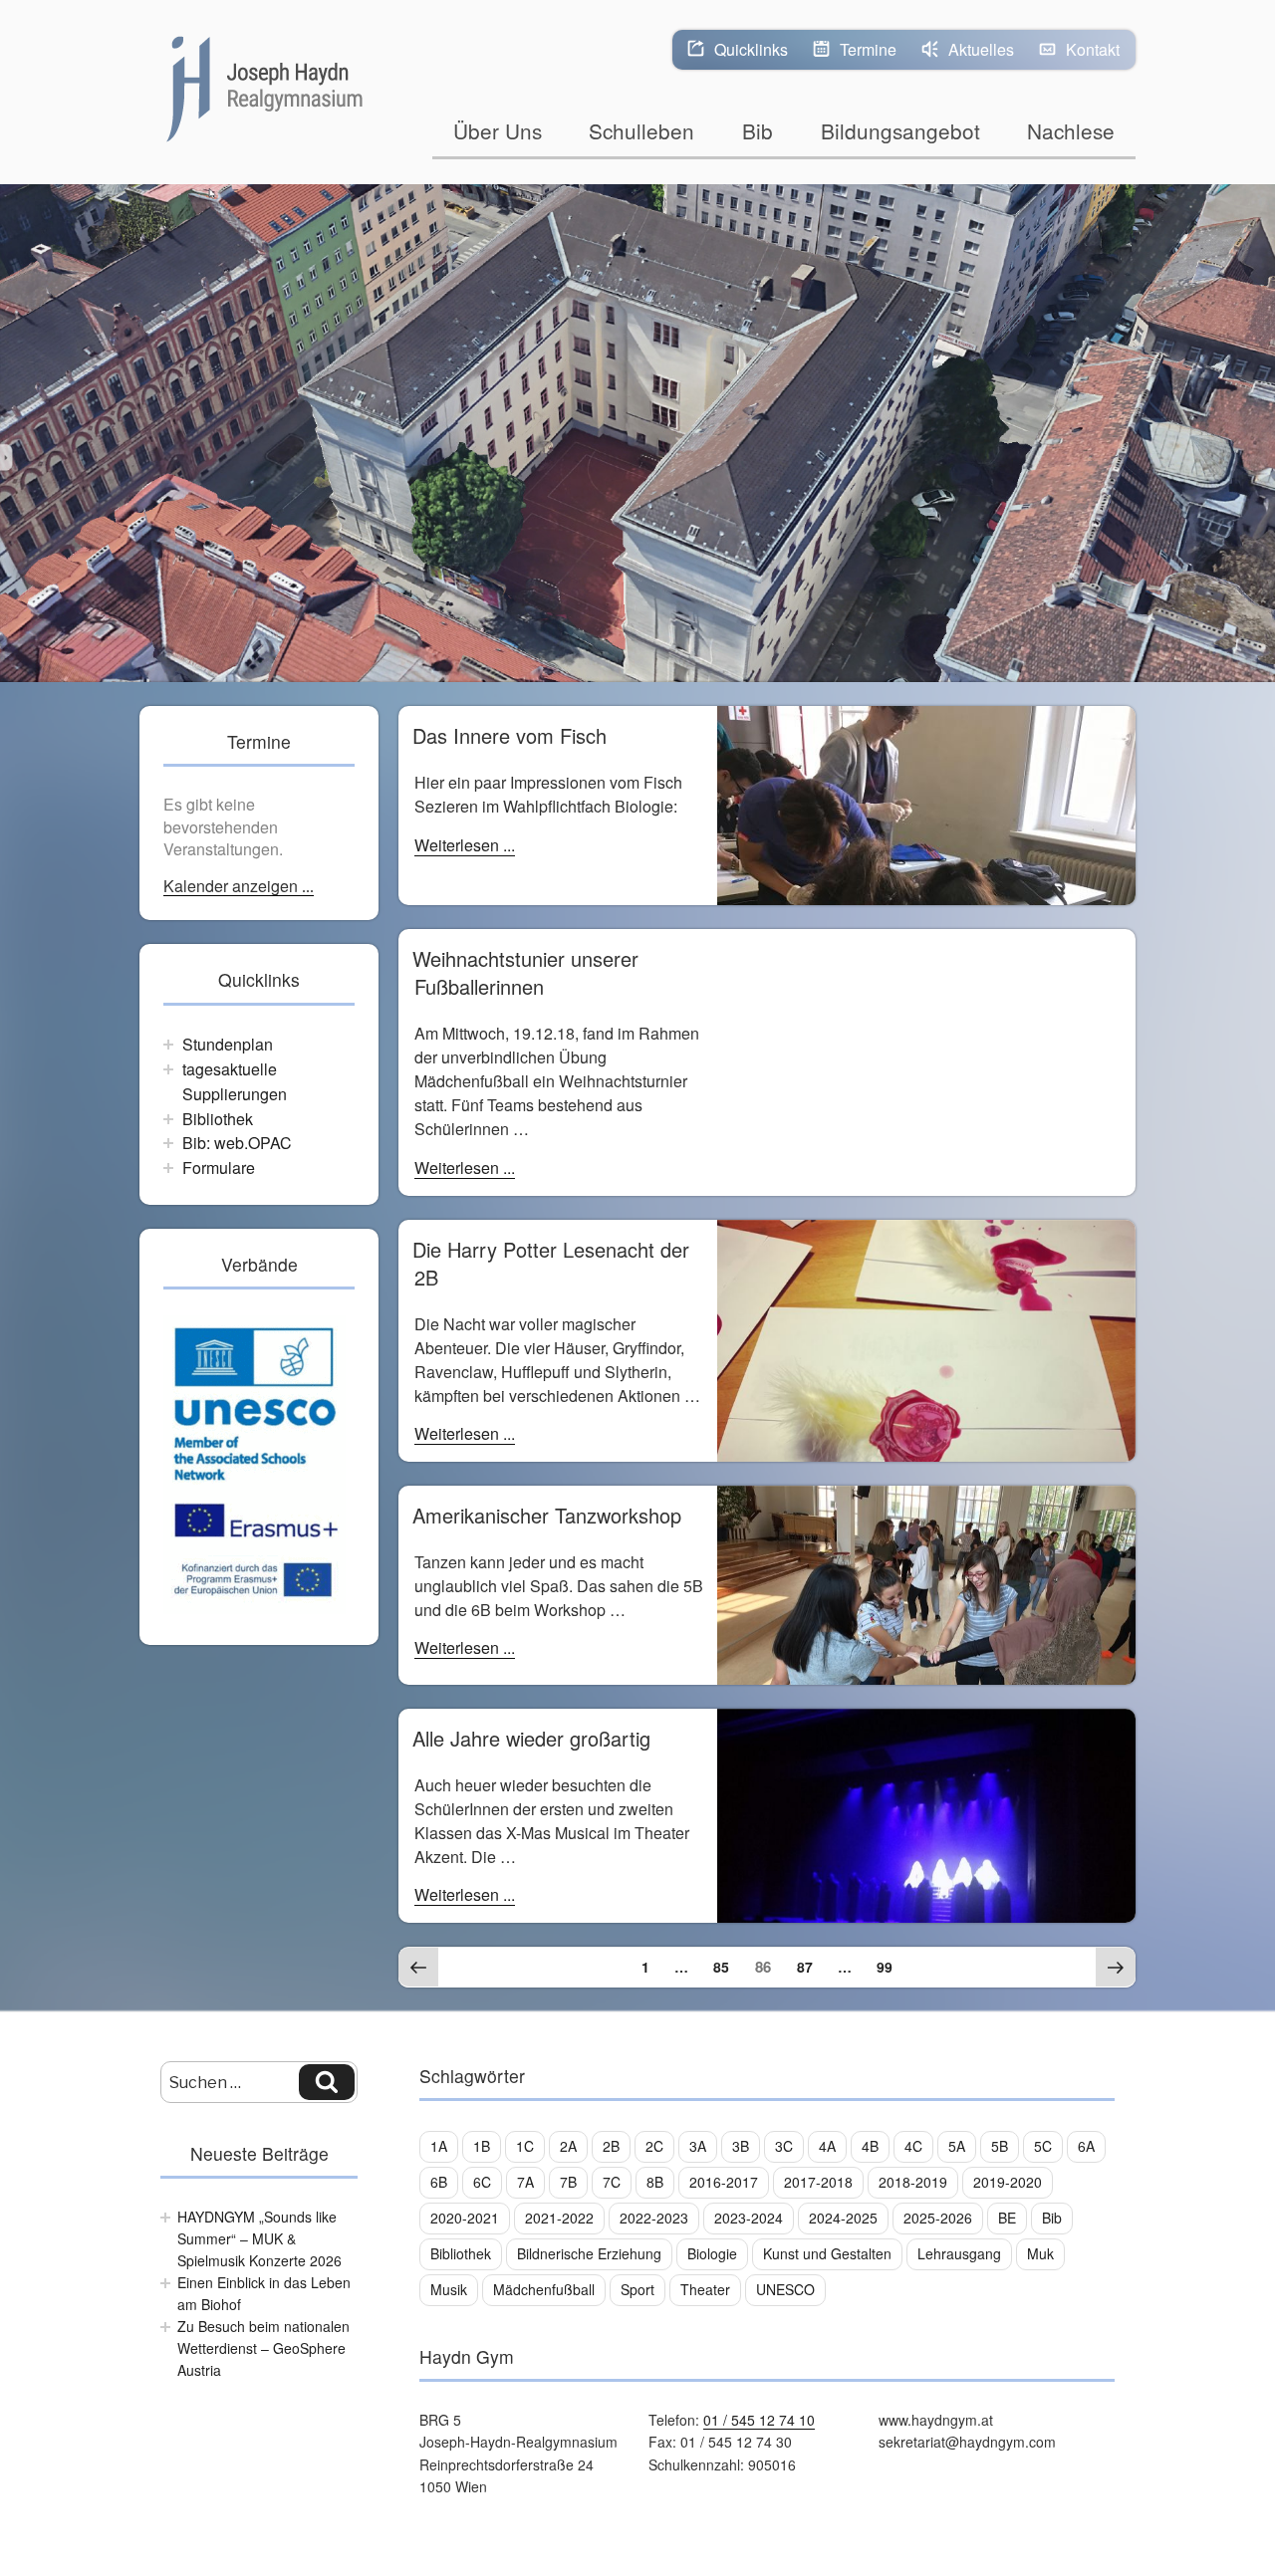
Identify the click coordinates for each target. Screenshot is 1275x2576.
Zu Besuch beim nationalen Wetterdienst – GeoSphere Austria (263, 2348)
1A (439, 2146)
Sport (637, 2289)
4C (913, 2146)
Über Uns (498, 130)
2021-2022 (559, 2218)
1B (482, 2146)
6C (482, 2182)
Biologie (712, 2253)
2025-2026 (938, 2218)
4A (827, 2146)
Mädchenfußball (544, 2289)
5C (1043, 2146)
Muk (1040, 2253)
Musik (449, 2289)
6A (1086, 2146)
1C (525, 2146)
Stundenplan (228, 1044)
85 (726, 1966)
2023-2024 (749, 2218)
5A (957, 2146)
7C (612, 2182)
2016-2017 (724, 2182)
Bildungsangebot (900, 130)
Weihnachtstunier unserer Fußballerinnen (525, 972)
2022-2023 (654, 2218)
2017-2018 (818, 2182)
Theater (705, 2289)
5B (1000, 2146)
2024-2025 (843, 2218)
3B (741, 2146)
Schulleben (641, 130)
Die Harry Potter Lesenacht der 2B (551, 1263)
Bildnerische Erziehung (589, 2253)
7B (568, 2182)
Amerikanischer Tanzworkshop (547, 1515)
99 (889, 1966)
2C (654, 2146)
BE (1007, 2218)
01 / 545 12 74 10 (759, 2420)
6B (439, 2182)
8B (655, 2182)
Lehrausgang (959, 2253)
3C (784, 2146)
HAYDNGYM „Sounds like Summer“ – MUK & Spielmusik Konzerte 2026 (259, 2239)
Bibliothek (218, 1119)
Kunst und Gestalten (827, 2253)
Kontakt (1093, 49)
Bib (758, 130)
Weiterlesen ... (465, 845)
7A (525, 2182)
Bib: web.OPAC (237, 1143)
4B (870, 2146)
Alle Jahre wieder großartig (531, 1738)
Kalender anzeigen (233, 887)
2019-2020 (1008, 2182)
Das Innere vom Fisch (510, 735)
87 (809, 1966)
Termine (868, 49)
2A (568, 2146)
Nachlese (1071, 130)
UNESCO (785, 2289)
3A (698, 2146)
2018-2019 (913, 2182)
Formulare (219, 1168)
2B (611, 2146)
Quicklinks (751, 49)
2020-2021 (465, 2218)
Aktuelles (981, 49)
